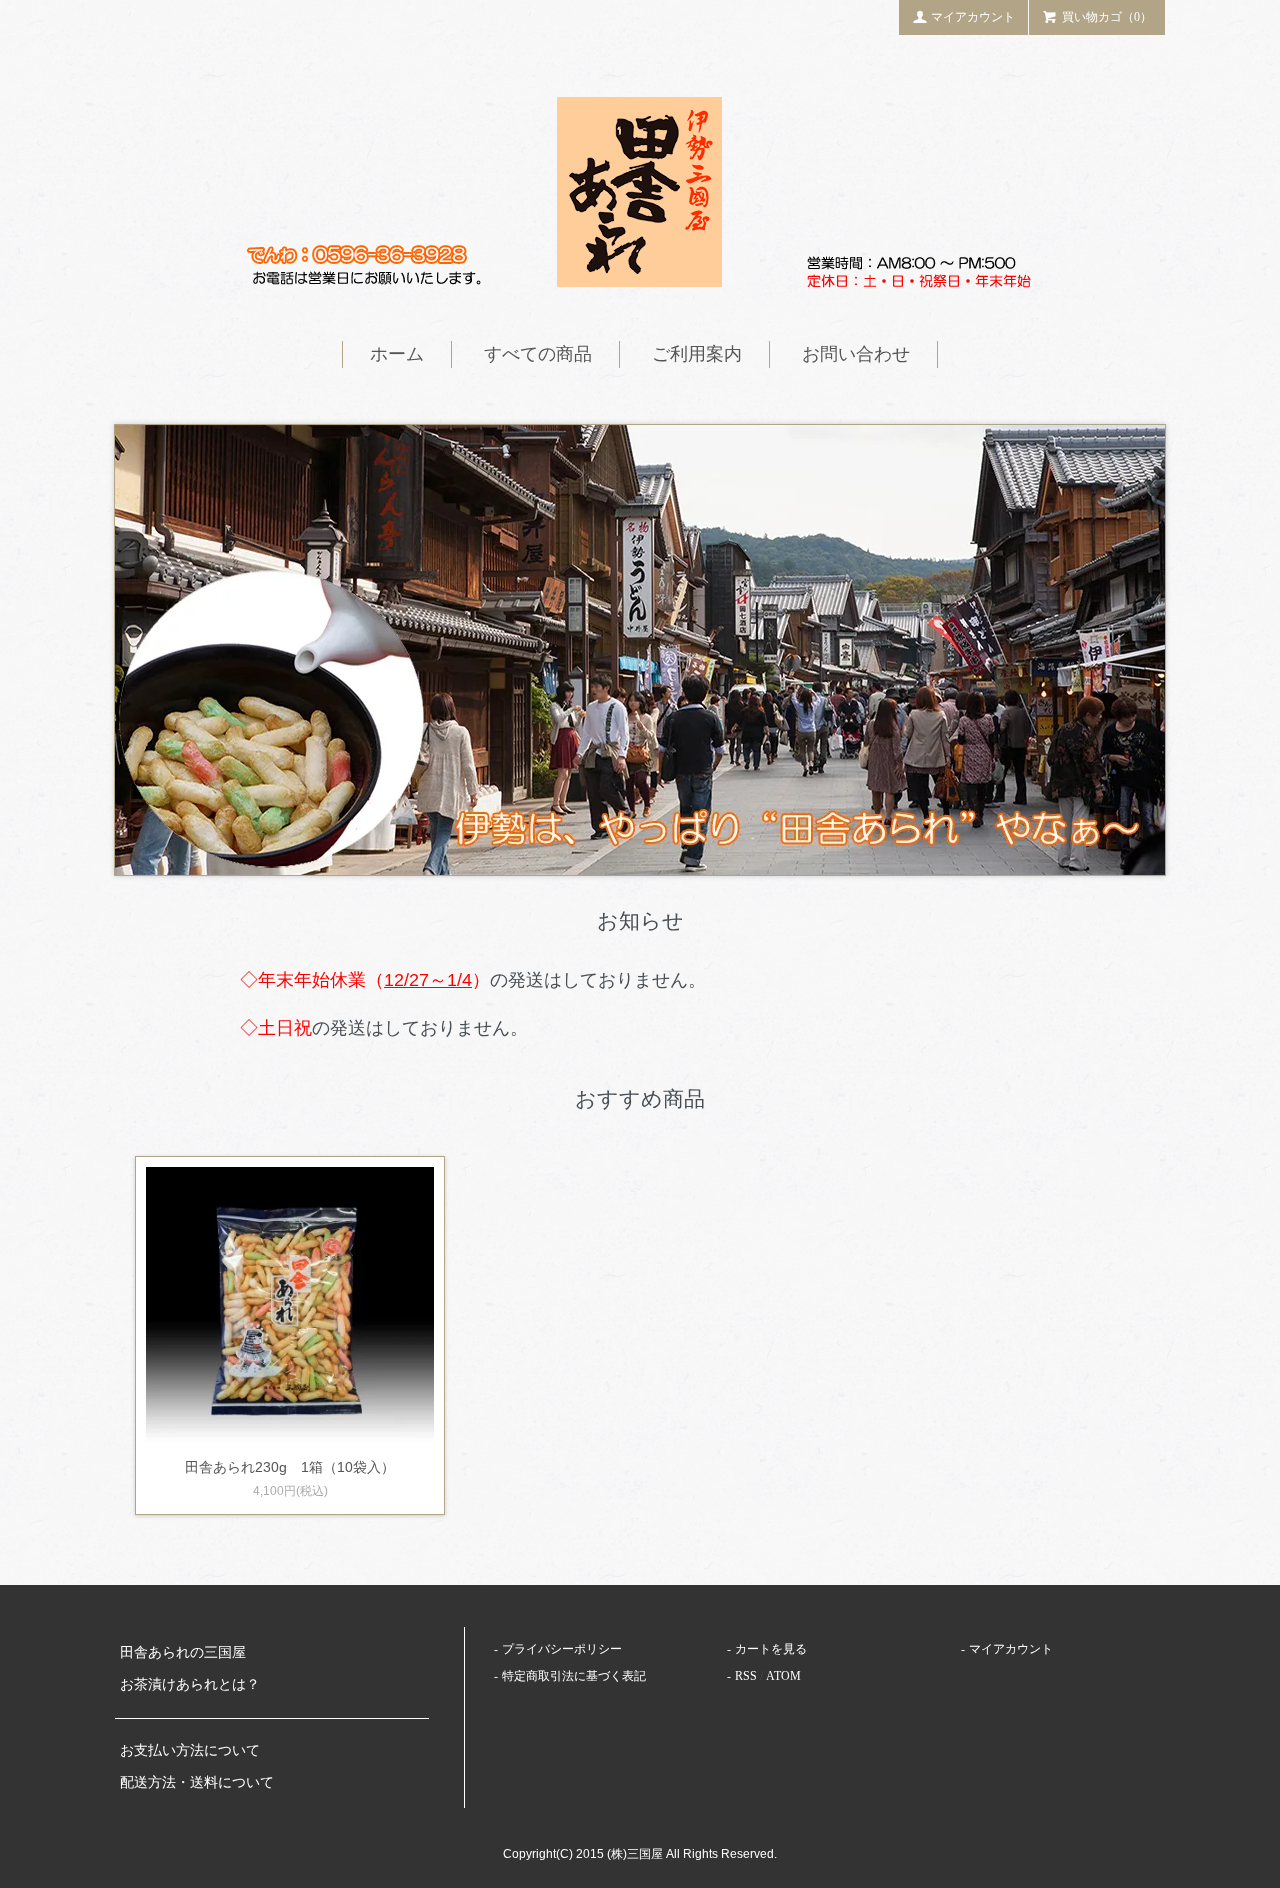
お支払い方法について (190, 1750)
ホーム (397, 354)
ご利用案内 (697, 354)
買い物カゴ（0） (1107, 17)
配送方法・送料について (197, 1782)
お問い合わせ (856, 354)
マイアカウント (973, 17)
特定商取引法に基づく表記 (574, 1676)
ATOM (783, 1676)
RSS (746, 1676)
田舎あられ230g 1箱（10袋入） (290, 1467)
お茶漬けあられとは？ (190, 1684)
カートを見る (771, 1649)
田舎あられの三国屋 (183, 1652)
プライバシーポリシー (562, 1649)
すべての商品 (538, 354)
